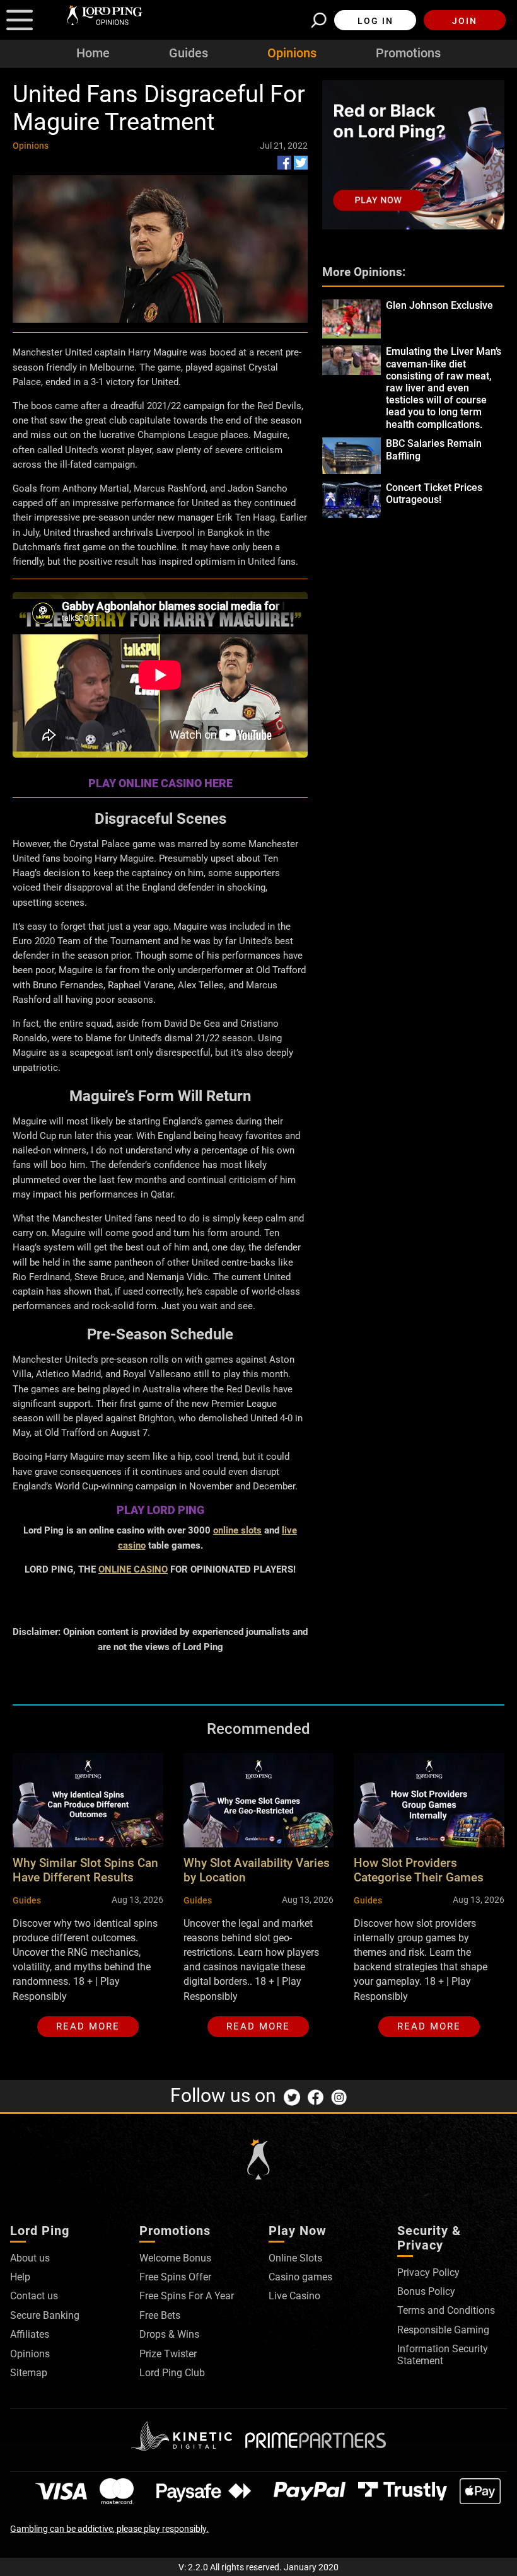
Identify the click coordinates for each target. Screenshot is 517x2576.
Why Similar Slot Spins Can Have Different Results (85, 1870)
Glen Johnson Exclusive (439, 305)
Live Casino (294, 2296)
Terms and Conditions (446, 2310)
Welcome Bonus (175, 2258)
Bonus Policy (426, 2291)
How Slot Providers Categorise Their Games (419, 1870)
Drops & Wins (169, 2334)
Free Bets (160, 2315)
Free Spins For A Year (187, 2296)
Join (465, 21)
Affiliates (30, 2334)
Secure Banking (45, 2315)
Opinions (292, 53)
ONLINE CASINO (133, 1569)
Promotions (408, 53)
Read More (88, 2026)
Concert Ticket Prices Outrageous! (434, 494)
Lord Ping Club (172, 2373)
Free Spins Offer (175, 2277)
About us (30, 2258)
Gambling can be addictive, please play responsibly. (109, 2529)
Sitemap (29, 2373)
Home (93, 53)
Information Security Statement (443, 2354)
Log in (375, 21)
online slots (237, 1530)
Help (20, 2277)
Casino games (300, 2277)
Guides (189, 53)
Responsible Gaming (443, 2330)
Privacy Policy (428, 2273)
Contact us (34, 2296)
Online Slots (295, 2258)
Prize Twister (168, 2354)
